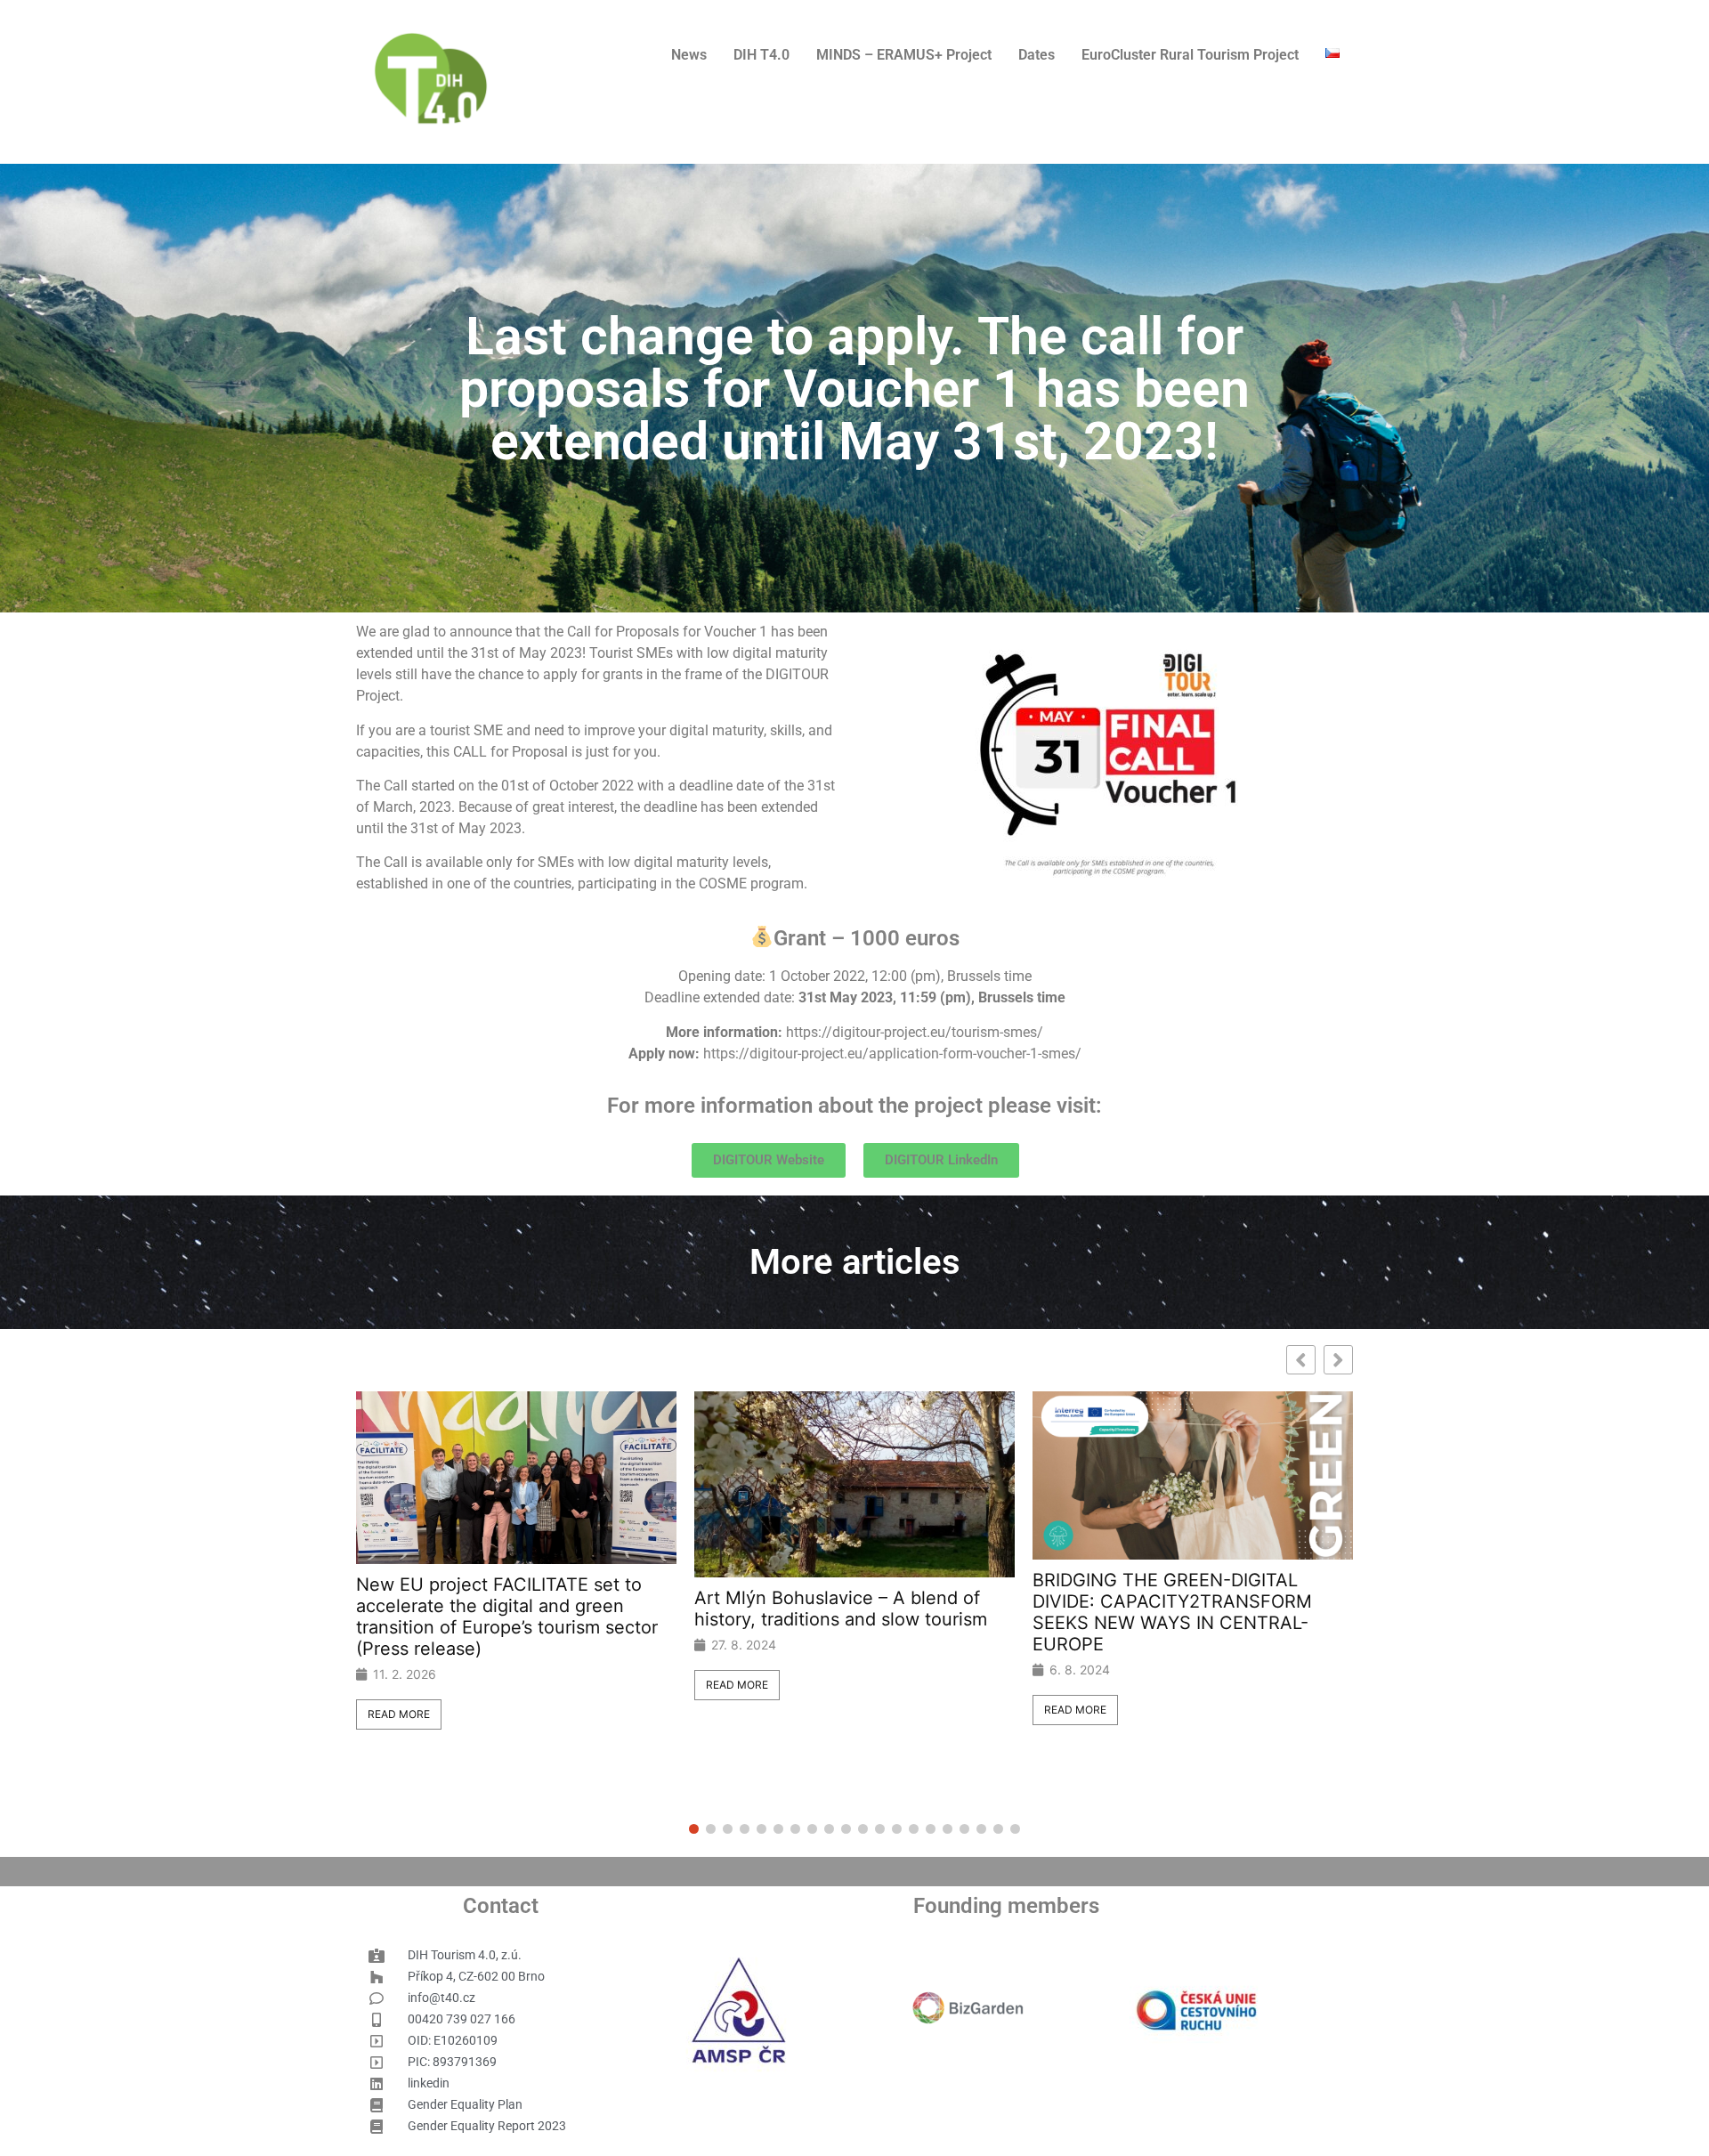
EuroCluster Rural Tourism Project (1190, 55)
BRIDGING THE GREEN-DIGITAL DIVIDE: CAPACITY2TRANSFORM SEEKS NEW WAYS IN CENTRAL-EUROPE (1172, 1612)
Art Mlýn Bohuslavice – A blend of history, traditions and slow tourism (841, 1609)
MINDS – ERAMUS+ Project (904, 55)
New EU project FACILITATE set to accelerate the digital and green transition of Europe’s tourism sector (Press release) (507, 1617)
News (689, 55)
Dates (1037, 55)
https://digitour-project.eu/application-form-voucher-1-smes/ (892, 1054)
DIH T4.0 (761, 55)
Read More (399, 1714)
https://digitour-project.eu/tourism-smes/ (915, 1032)
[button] (1338, 1360)
